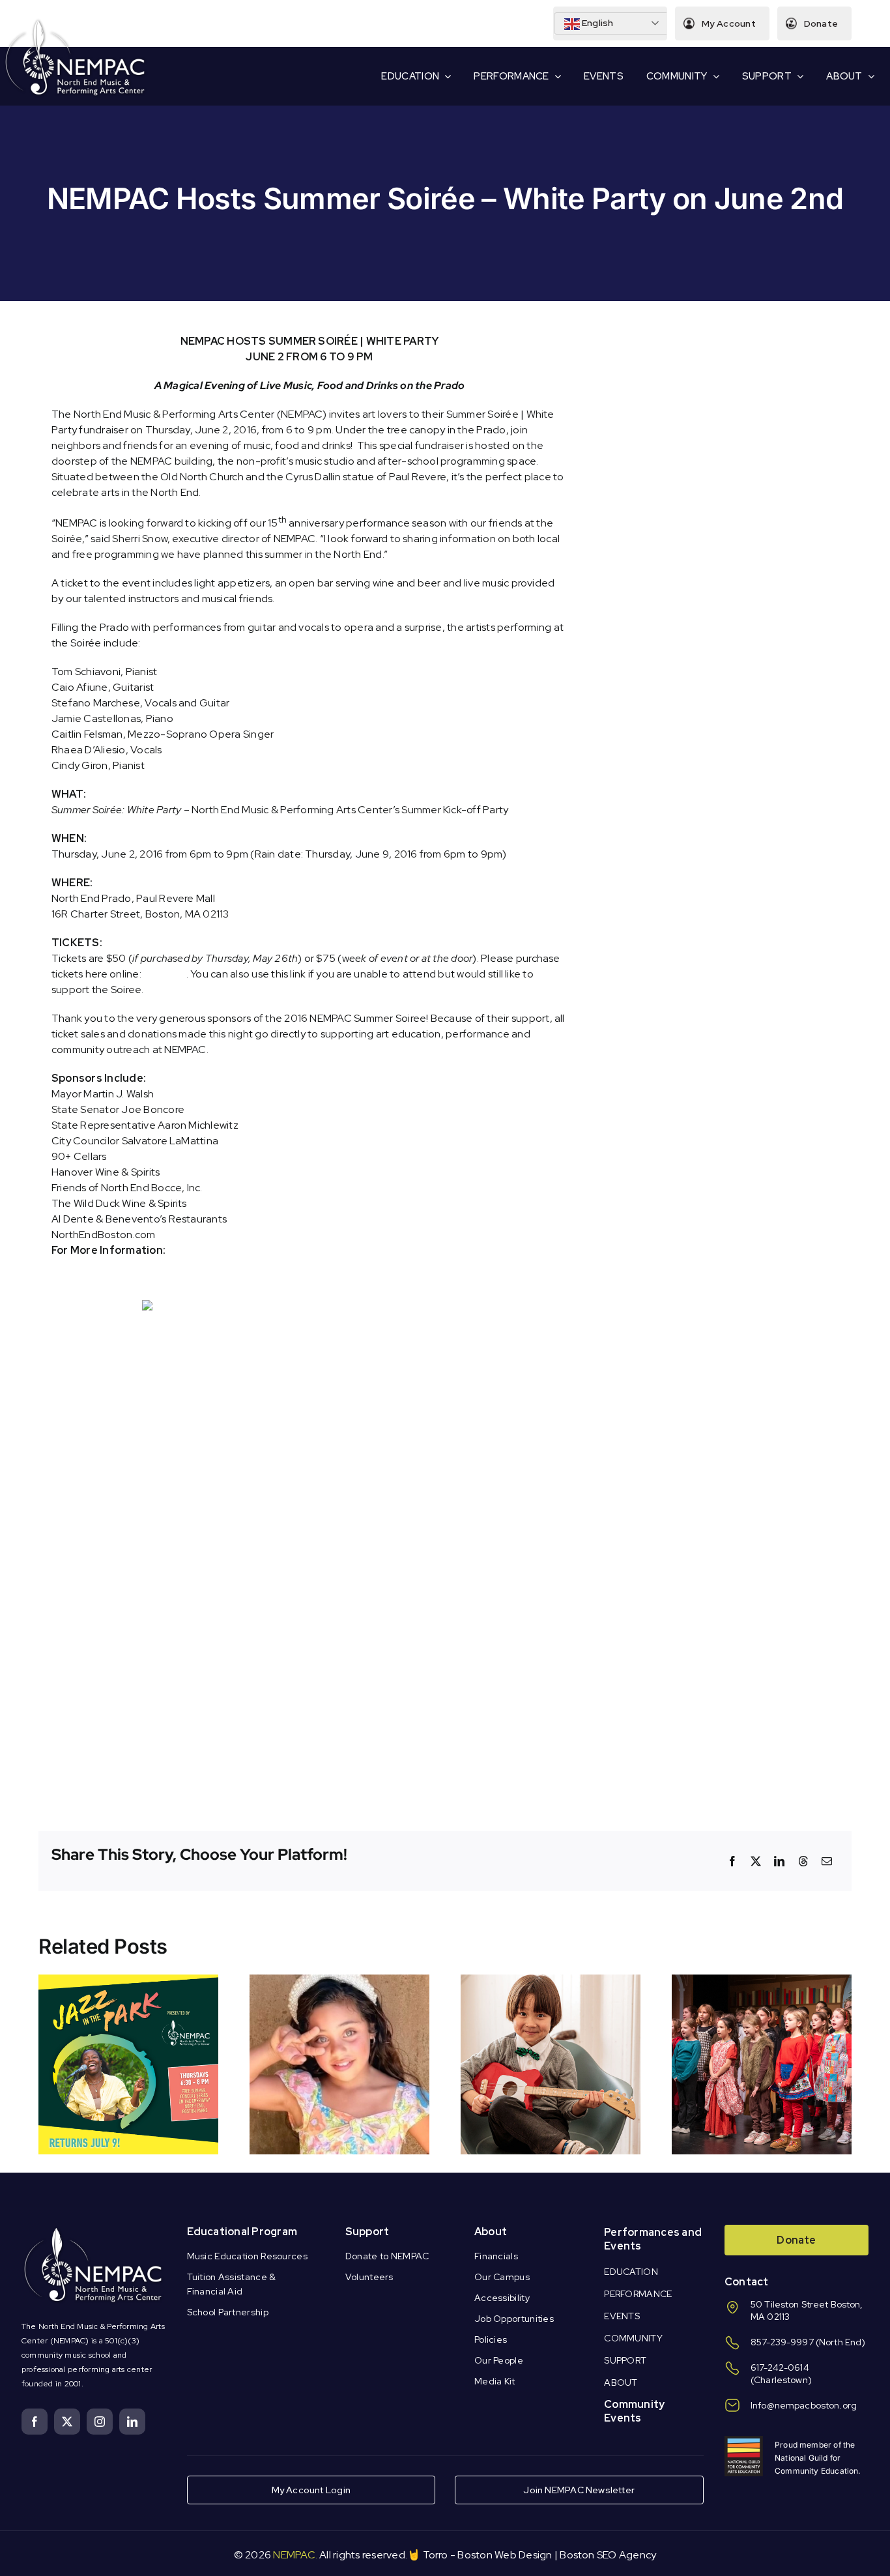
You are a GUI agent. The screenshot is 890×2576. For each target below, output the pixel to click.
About (491, 2232)
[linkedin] (132, 2422)
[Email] (827, 1861)
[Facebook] (732, 1861)
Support (367, 2232)
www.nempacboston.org (233, 1250)
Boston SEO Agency (608, 2555)
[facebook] (35, 2422)
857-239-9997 (782, 2342)
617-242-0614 (780, 2367)
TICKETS (165, 974)
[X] (756, 1861)
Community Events (634, 2411)
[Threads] (803, 1861)
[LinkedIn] (779, 1861)
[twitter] (67, 2422)
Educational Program (242, 2232)
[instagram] (100, 2422)
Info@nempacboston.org (804, 2405)
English (597, 23)
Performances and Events (653, 2239)
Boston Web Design (505, 2555)
